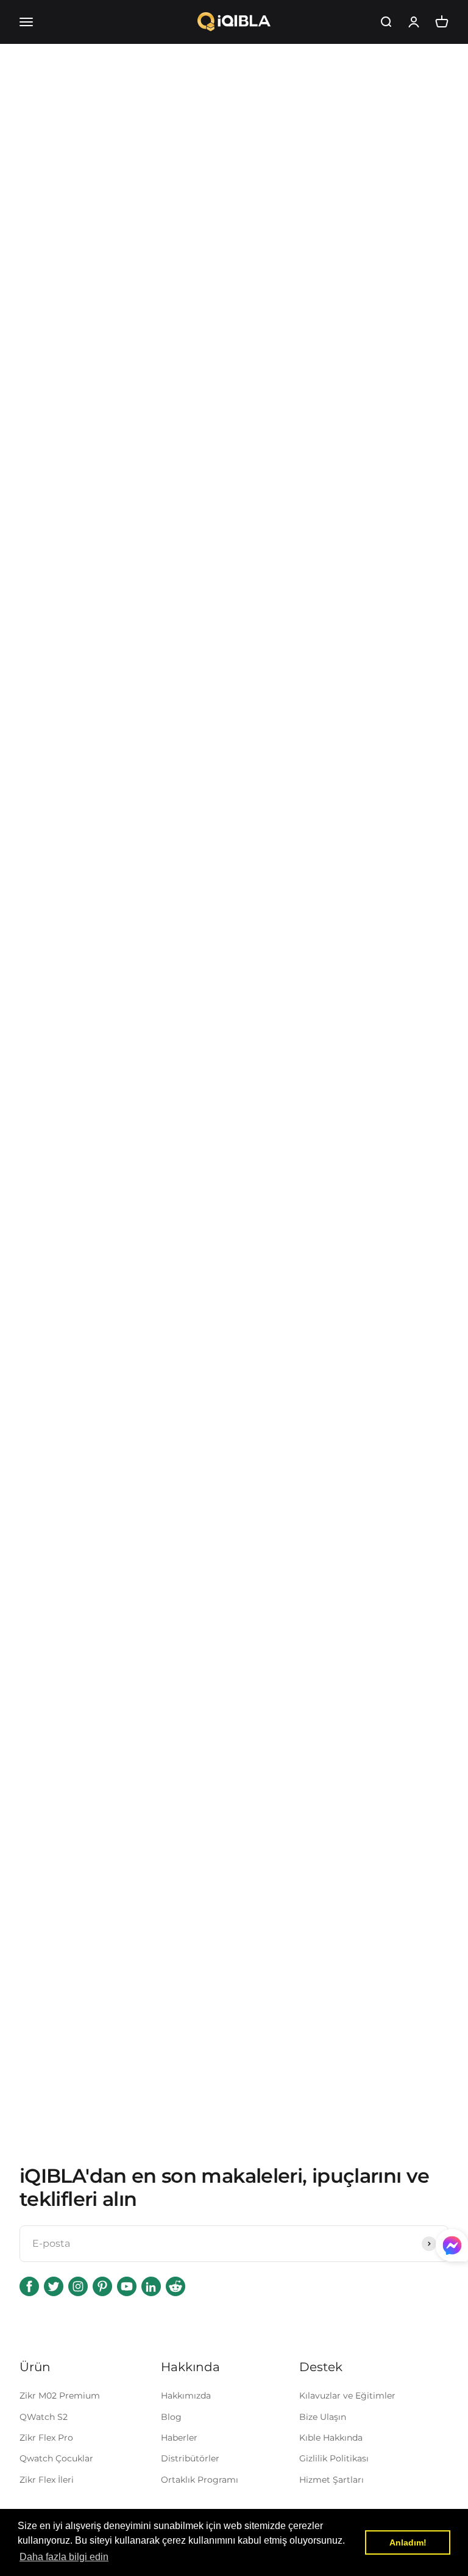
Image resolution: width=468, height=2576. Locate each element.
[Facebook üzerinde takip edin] (29, 2286)
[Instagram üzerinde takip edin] (78, 2286)
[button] (64, 2557)
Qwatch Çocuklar (56, 2458)
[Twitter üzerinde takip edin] (54, 2286)
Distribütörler (190, 2458)
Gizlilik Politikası (334, 2458)
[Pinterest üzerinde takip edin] (102, 2286)
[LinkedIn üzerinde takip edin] (151, 2286)
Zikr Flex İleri (47, 2480)
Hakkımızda (186, 2396)
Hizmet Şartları (331, 2480)
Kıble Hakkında (331, 2438)
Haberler (179, 2438)
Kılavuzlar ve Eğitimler (347, 2396)
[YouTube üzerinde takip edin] (127, 2286)
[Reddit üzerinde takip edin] (175, 2286)
